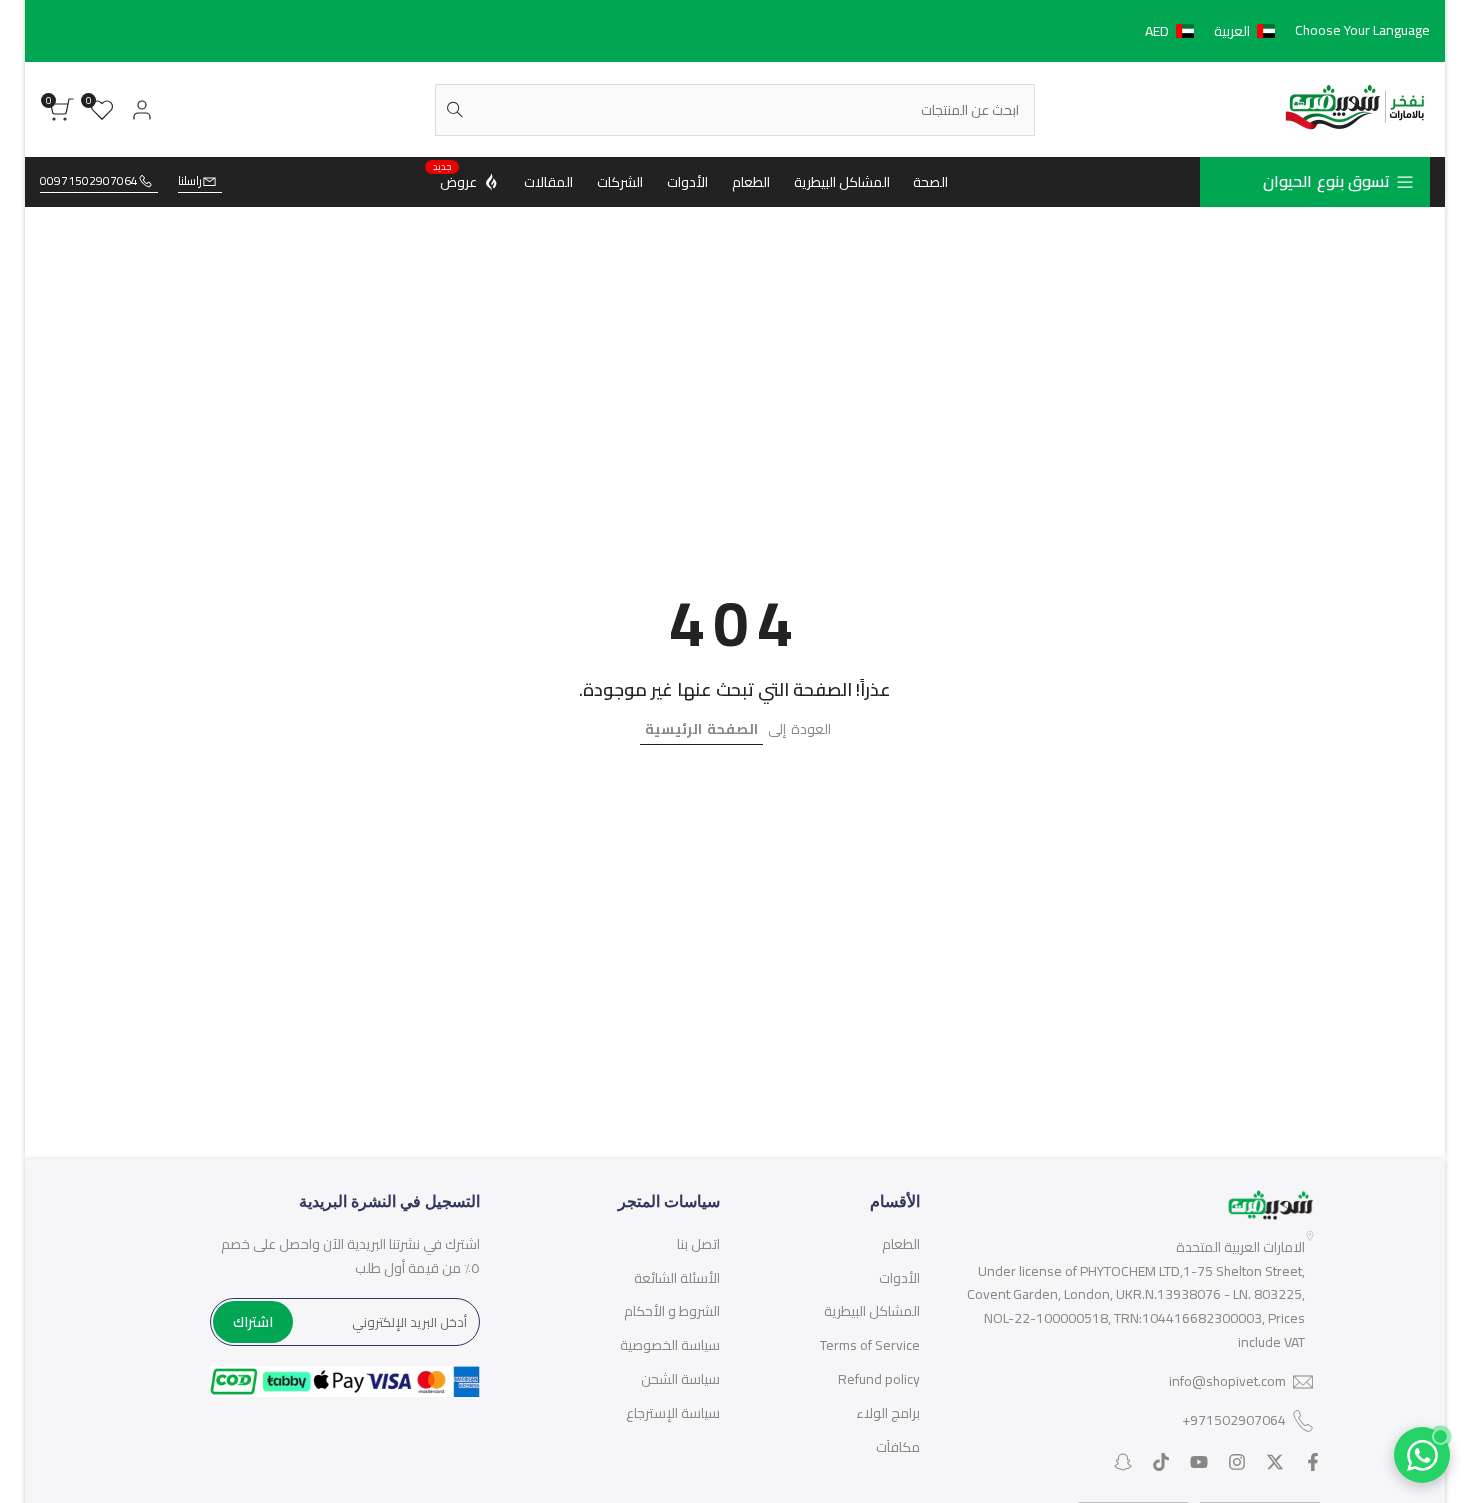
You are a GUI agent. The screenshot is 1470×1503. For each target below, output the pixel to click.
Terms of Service (870, 1345)
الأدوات (899, 1278)
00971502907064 (89, 181)
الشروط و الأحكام (672, 1311)
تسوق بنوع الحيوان (1326, 181)
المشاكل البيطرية (872, 1311)
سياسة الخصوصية (670, 1345)
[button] (1214, 31)
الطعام (901, 1244)
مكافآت (898, 1447)
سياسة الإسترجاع (673, 1413)
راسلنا (190, 181)
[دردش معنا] (1422, 1455)
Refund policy (879, 1379)
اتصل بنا (698, 1244)
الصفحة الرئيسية (701, 729)
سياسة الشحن (680, 1379)
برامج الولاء (888, 1413)
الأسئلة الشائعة (677, 1278)
